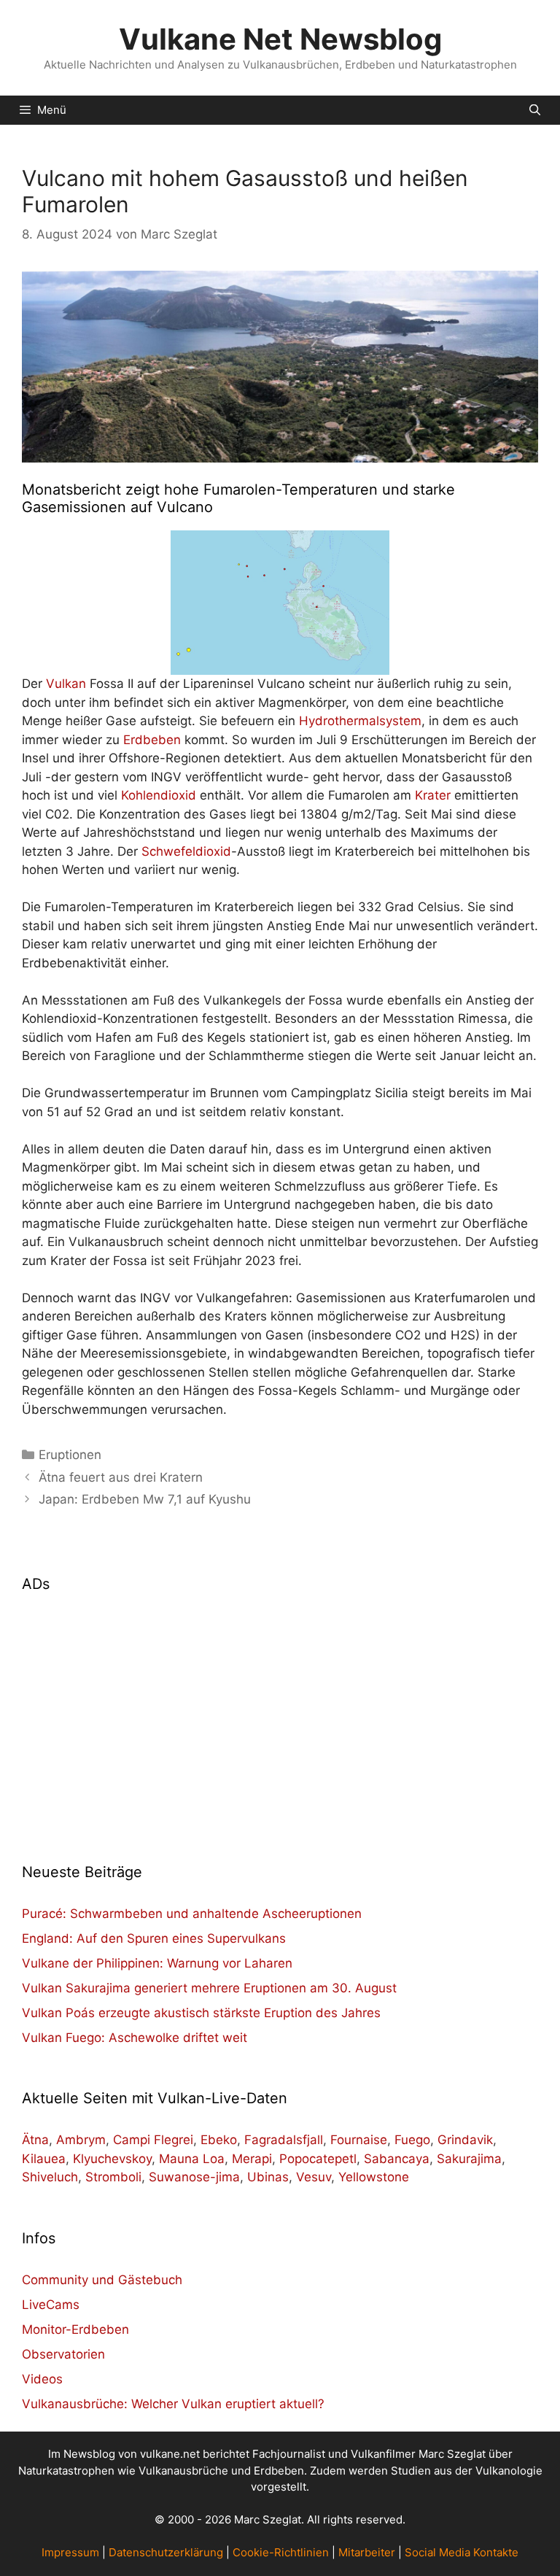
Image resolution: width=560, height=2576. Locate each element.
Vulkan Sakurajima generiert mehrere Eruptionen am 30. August (209, 1988)
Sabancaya (397, 2159)
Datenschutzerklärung (166, 2552)
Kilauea (44, 2159)
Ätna (35, 2140)
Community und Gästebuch (102, 2280)
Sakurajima (469, 2159)
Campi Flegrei (153, 2140)
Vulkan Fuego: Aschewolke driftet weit (135, 2038)
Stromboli (113, 2177)
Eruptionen (70, 1455)
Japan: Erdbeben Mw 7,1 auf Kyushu (145, 1499)
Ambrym (81, 2140)
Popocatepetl (318, 2159)
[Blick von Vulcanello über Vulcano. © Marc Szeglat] (280, 367)
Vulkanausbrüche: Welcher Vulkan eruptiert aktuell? (173, 2404)
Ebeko (219, 2140)
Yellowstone (374, 2177)
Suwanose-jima (194, 2177)
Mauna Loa (192, 2159)
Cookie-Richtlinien (281, 2552)
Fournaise (359, 2140)
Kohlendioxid (159, 795)
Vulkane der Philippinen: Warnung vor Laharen (157, 1963)
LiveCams (51, 2305)
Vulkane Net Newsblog (280, 39)
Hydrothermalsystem (360, 721)
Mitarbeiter (367, 2552)
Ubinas (268, 2177)
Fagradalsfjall (284, 2140)
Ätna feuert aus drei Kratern (121, 1477)
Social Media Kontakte (462, 2552)
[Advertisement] (280, 1719)
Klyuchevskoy (112, 2159)
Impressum (70, 2552)
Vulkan (66, 684)
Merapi (252, 2159)
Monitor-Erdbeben (75, 2329)
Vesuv (314, 2177)
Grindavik (465, 2140)
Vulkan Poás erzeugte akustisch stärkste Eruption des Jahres (201, 2013)
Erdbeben (152, 740)
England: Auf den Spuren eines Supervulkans (154, 1938)
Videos (42, 2379)
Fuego (412, 2140)
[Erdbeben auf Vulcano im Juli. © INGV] (280, 603)
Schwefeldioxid (186, 851)
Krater (433, 795)
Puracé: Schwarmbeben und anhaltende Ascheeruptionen (192, 1914)
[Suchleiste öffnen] (535, 110)
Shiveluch (50, 2177)
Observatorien (63, 2354)
